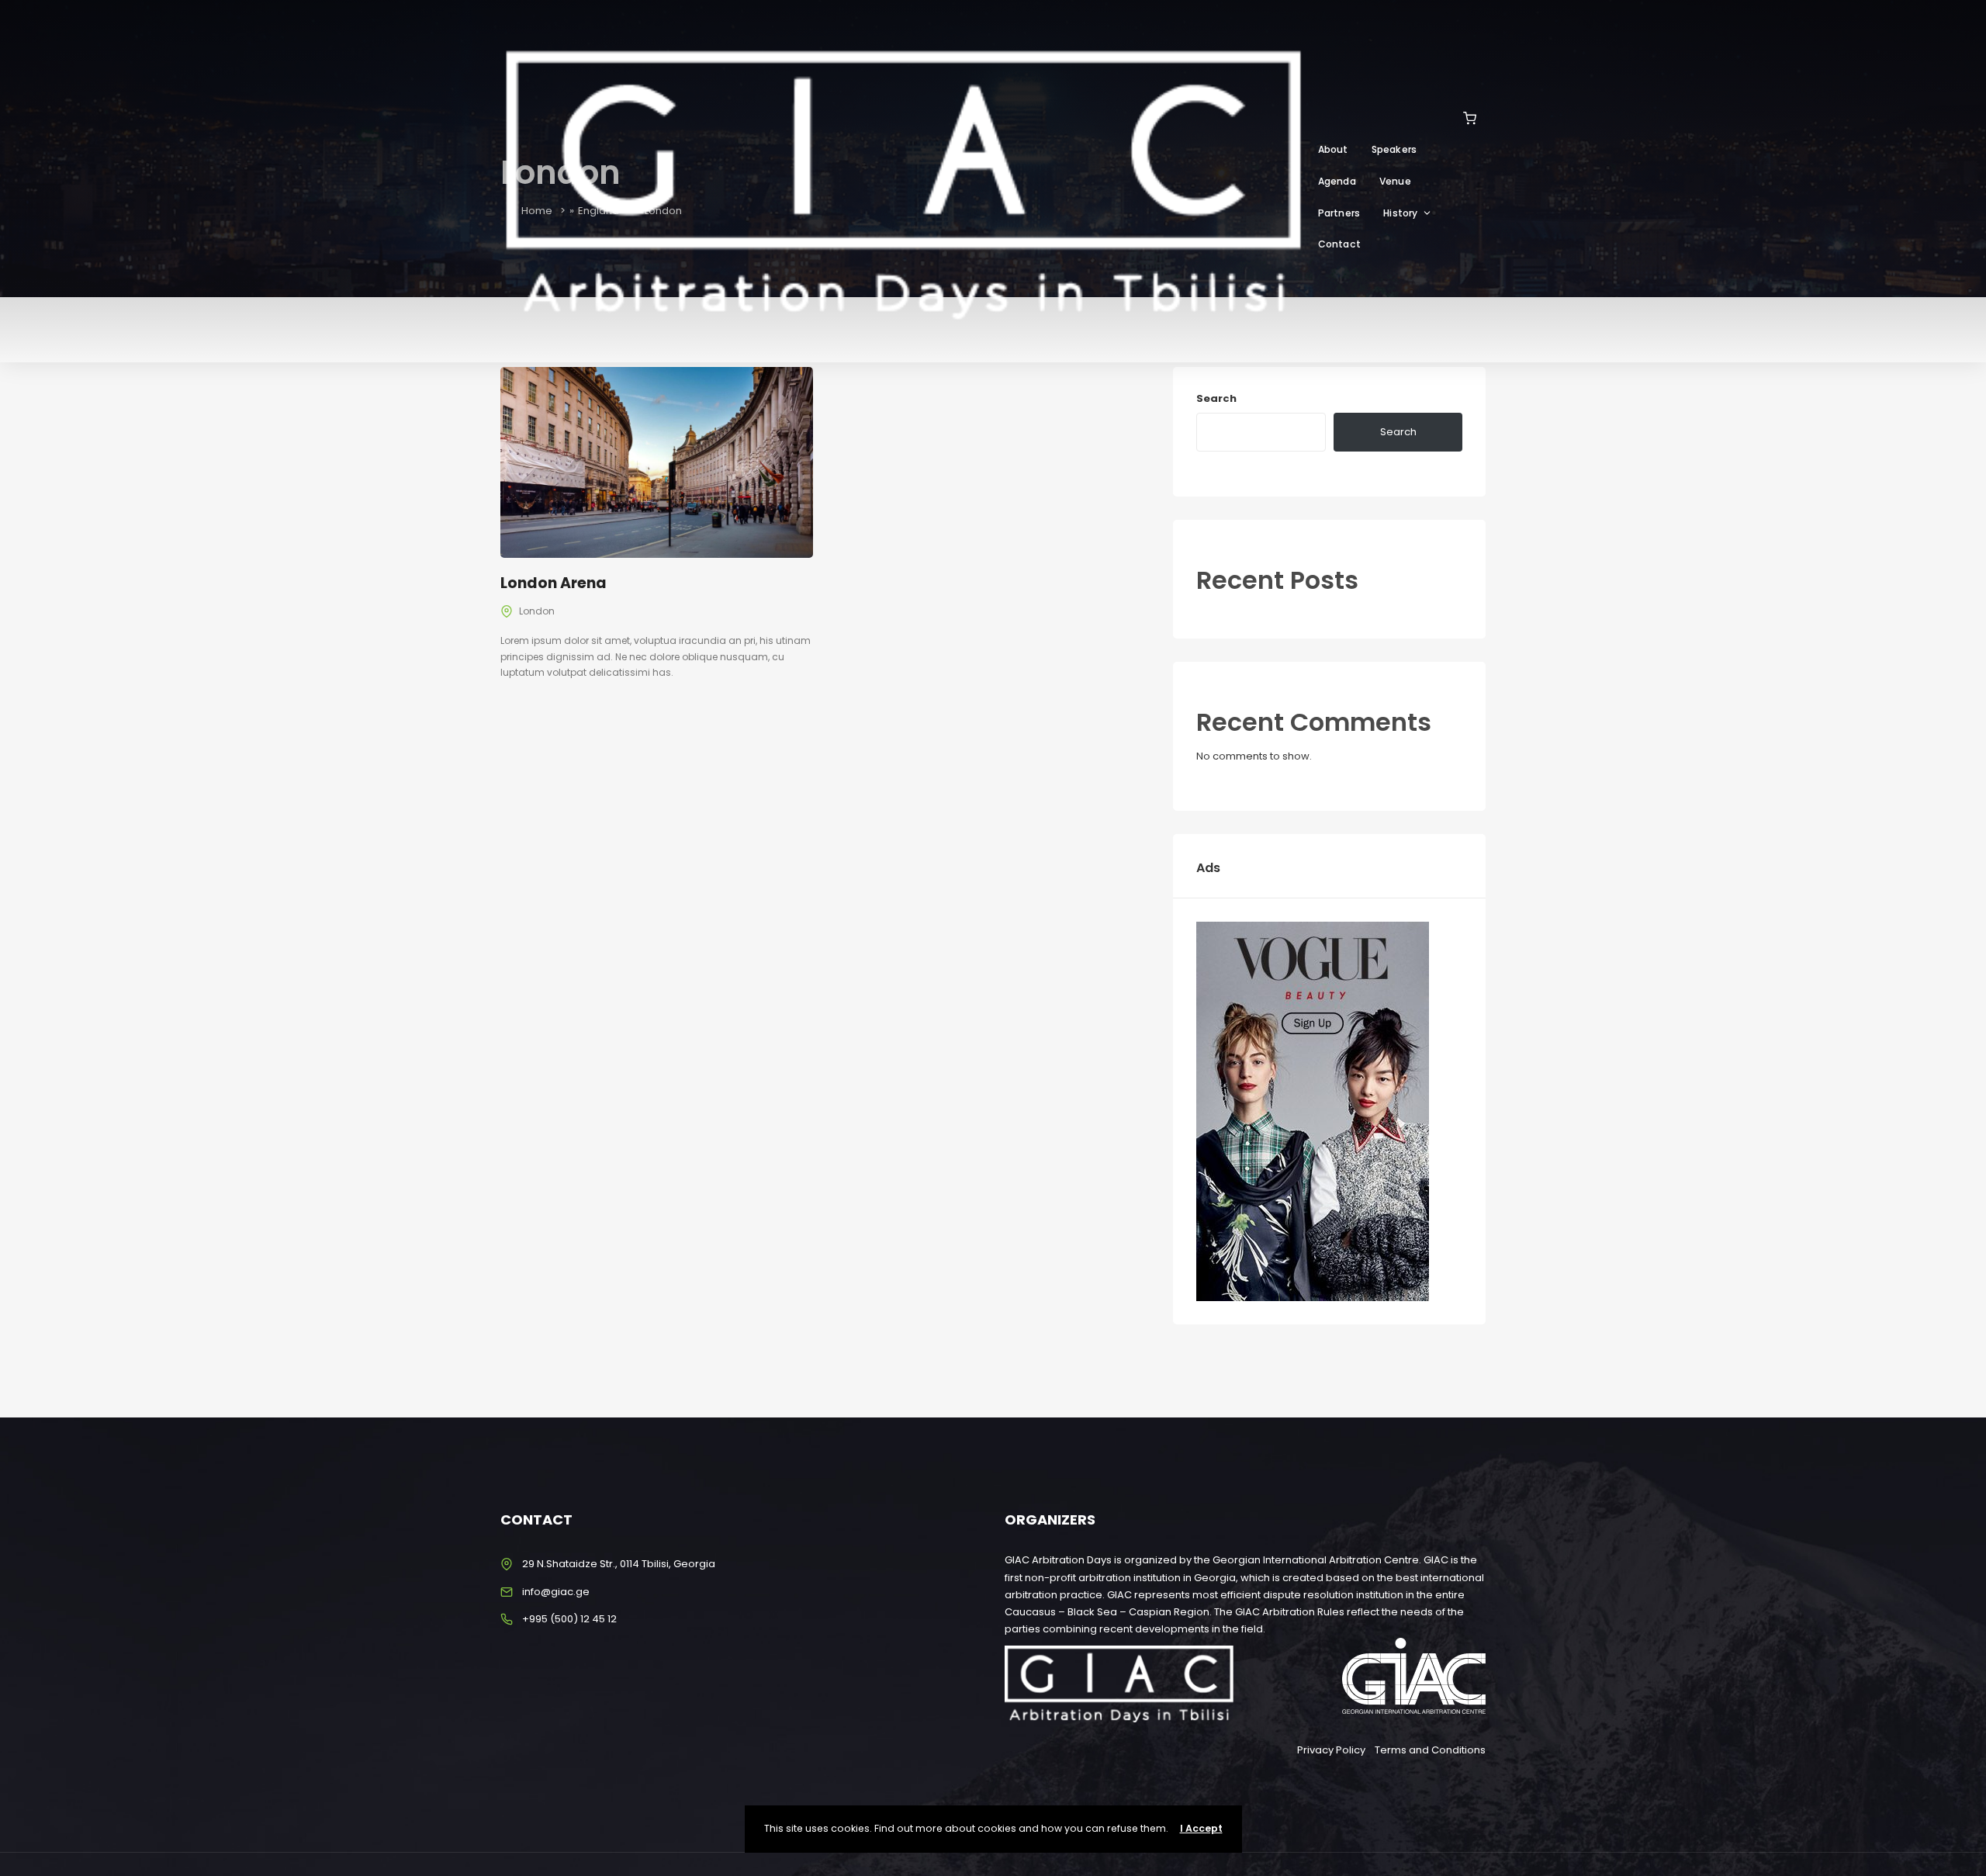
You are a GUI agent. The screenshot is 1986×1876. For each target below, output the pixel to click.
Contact (1339, 244)
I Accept (1201, 1828)
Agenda (1337, 181)
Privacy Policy (1331, 1750)
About (1333, 149)
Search (1216, 398)
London (537, 611)
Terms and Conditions (1430, 1750)
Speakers (1394, 149)
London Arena (554, 583)
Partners (1339, 213)
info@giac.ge (556, 1592)
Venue (1395, 181)
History (1400, 213)
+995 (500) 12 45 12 (569, 1619)
